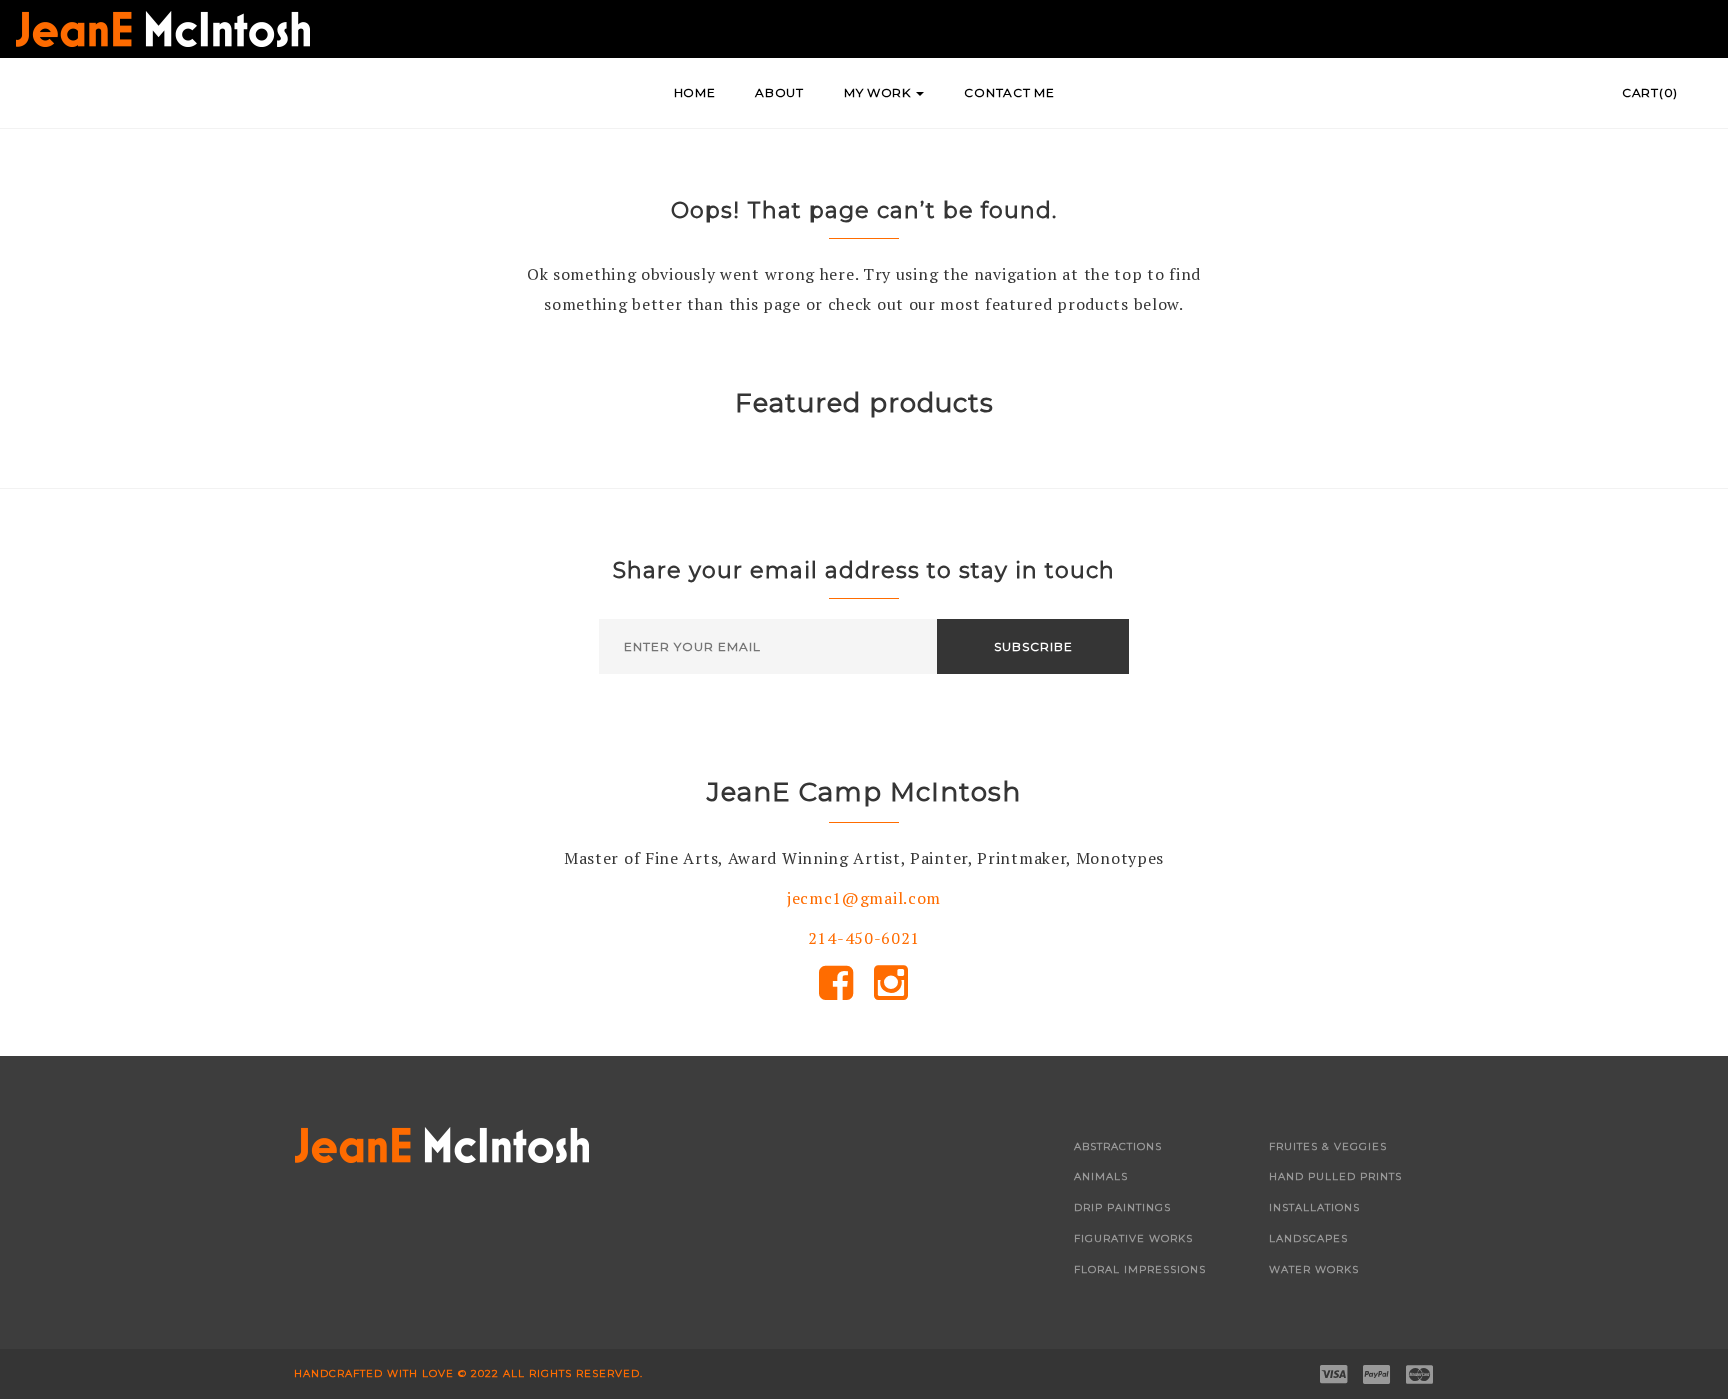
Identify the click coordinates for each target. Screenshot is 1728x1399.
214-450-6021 (864, 938)
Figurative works (1133, 1238)
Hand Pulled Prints (1335, 1176)
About (779, 92)
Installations (1314, 1207)
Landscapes (1308, 1238)
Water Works (1314, 1269)
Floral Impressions (1140, 1269)
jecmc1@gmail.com (864, 898)
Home (695, 92)
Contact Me (1009, 92)
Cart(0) (1650, 92)
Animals (1101, 1176)
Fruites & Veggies (1328, 1146)
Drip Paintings (1122, 1207)
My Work (879, 92)
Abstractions (1118, 1146)
